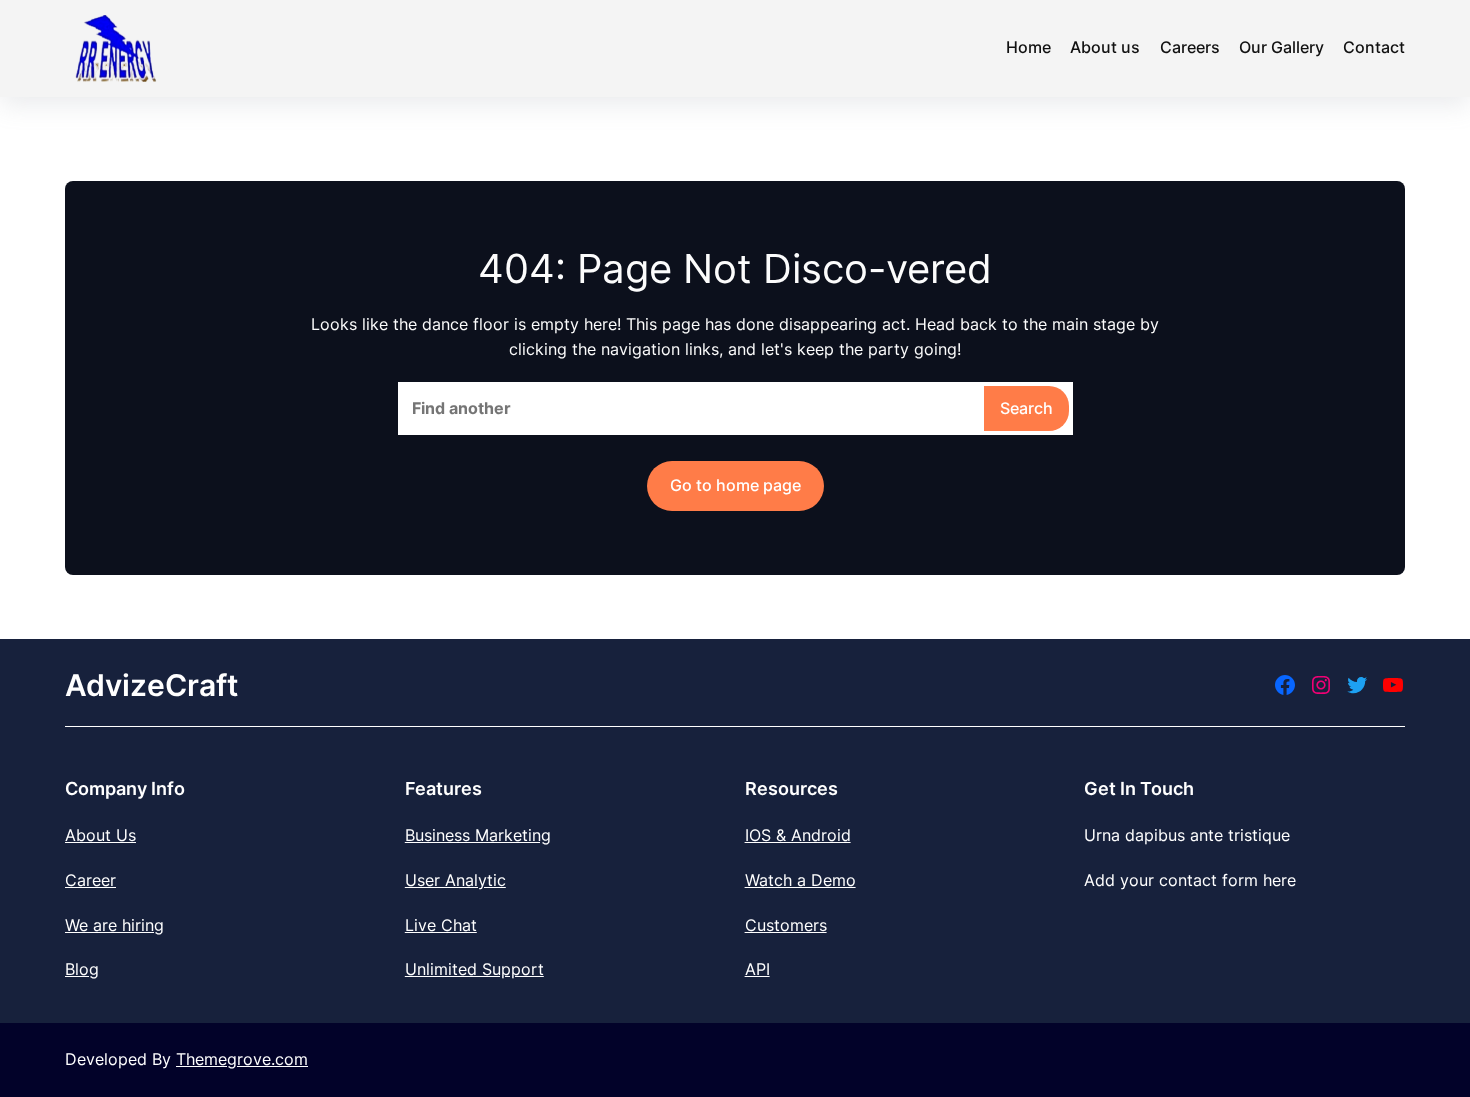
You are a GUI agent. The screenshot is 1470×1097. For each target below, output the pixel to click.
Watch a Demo (800, 880)
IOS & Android (798, 835)
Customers (786, 925)
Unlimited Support (474, 969)
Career (90, 880)
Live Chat (441, 925)
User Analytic (455, 880)
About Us (100, 835)
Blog (82, 969)
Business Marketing (478, 835)
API (757, 969)
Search (1026, 408)
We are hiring (114, 925)
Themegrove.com (242, 1059)
